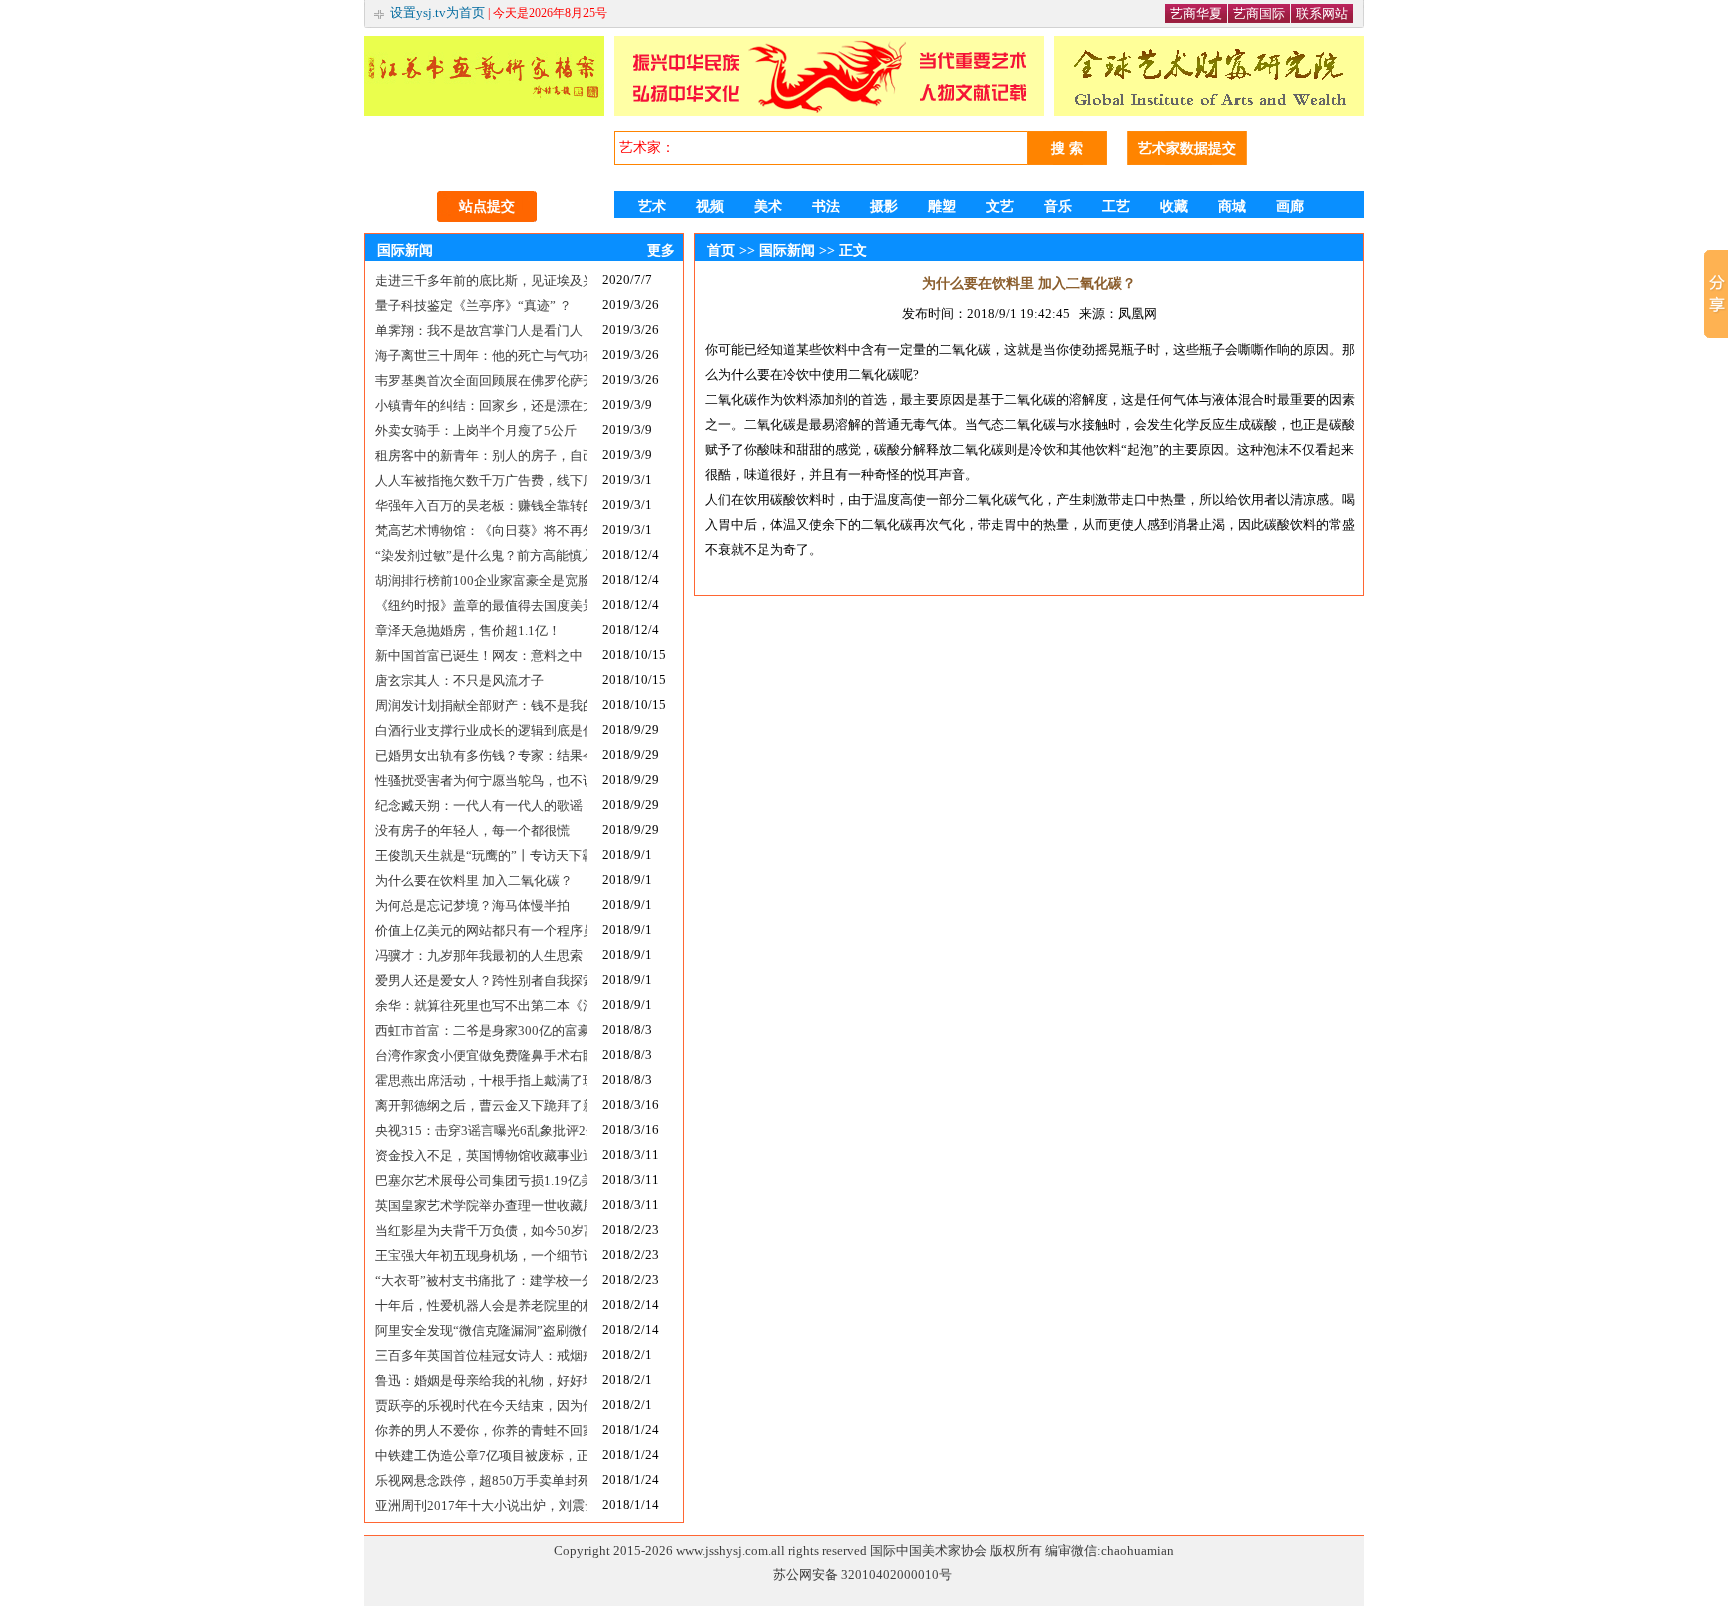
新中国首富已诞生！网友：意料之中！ (481, 655)
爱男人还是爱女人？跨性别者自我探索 (481, 980)
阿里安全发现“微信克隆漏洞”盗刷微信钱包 (481, 1330)
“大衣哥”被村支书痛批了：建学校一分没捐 (481, 1280)
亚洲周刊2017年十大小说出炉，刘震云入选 (481, 1505)
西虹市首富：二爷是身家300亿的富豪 (481, 1030)
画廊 (1290, 206)
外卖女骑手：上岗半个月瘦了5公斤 (476, 430)
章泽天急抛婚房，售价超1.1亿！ (468, 630)
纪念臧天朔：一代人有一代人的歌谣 (479, 805)
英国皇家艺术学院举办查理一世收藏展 (481, 1205)
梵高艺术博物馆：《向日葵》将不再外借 (481, 530)
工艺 (1116, 206)
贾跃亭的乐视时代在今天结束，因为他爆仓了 (481, 1405)
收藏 (1174, 206)
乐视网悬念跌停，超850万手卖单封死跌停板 (481, 1480)
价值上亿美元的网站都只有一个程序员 (481, 930)
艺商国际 (1259, 13)
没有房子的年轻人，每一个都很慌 (472, 830)
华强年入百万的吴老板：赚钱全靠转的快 (481, 505)
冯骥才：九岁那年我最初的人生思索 (479, 955)
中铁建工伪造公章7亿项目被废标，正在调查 (481, 1455)
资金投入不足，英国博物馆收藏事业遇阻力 (481, 1155)
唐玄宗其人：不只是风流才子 (459, 680)
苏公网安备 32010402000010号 (862, 1574)
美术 (768, 206)
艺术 (652, 206)
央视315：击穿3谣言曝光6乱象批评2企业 (481, 1130)
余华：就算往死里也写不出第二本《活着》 (481, 1005)
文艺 (1000, 206)
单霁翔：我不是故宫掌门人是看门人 (479, 330)
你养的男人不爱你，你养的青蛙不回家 (481, 1430)
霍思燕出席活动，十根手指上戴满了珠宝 (481, 1080)
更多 (661, 250)
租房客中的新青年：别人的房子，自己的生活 (481, 455)
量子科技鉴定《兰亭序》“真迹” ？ (473, 305)
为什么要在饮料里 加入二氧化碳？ (474, 880)
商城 (1232, 206)
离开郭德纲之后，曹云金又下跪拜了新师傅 (481, 1105)
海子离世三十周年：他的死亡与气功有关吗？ (481, 355)
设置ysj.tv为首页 (437, 12)
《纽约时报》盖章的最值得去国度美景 (481, 605)
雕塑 (942, 206)
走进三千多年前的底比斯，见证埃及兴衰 (481, 280)
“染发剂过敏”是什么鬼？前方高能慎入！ (481, 555)
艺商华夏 (1196, 13)
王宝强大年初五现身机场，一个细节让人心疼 (481, 1255)
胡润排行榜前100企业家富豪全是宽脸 (481, 580)
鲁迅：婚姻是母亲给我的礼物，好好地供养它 (481, 1380)
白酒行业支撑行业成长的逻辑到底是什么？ (481, 730)
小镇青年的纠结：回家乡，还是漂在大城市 (481, 405)
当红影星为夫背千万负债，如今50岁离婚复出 (481, 1230)
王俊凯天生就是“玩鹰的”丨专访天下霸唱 (481, 855)
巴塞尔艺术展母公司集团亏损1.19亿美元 (481, 1180)
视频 (710, 206)
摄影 (884, 206)
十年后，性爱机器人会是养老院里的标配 (481, 1305)
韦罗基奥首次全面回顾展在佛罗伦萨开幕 (481, 380)
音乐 (1058, 206)
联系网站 (1322, 13)
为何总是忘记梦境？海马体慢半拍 (472, 905)
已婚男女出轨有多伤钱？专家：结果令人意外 (481, 755)
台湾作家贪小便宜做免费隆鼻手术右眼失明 (481, 1055)
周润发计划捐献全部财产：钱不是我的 (481, 705)
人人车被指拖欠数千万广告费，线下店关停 (481, 480)
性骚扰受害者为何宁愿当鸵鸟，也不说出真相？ (481, 780)
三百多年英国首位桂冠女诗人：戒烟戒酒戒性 (481, 1355)
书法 (826, 206)
